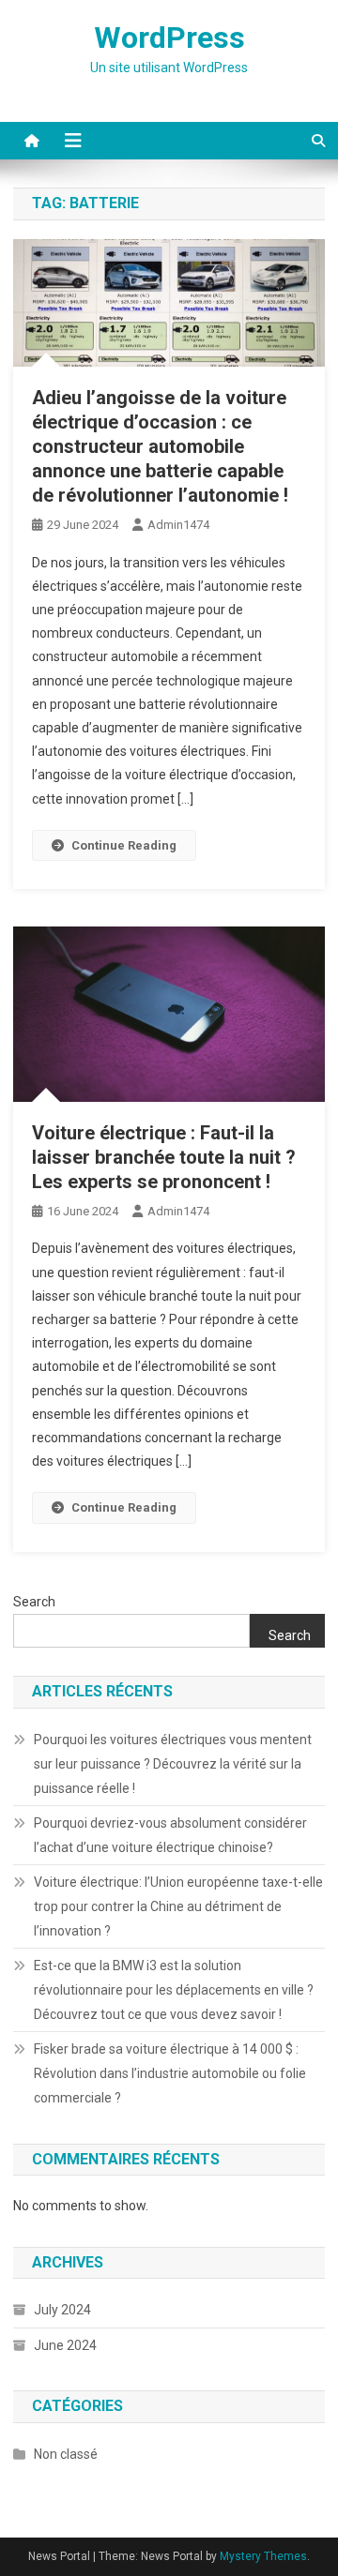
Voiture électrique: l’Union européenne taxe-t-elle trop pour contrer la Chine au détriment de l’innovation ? (178, 1906)
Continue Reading (124, 845)
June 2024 (65, 2345)
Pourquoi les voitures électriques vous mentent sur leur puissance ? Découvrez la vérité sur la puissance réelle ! (173, 1764)
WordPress (169, 38)
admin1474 (178, 525)
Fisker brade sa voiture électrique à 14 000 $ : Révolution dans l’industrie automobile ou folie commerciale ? (170, 2073)
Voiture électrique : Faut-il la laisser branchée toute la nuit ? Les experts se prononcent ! (164, 1157)
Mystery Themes (263, 2556)
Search (34, 1602)
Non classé (66, 2454)
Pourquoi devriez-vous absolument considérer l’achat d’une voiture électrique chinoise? (170, 1835)
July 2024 (62, 2310)
